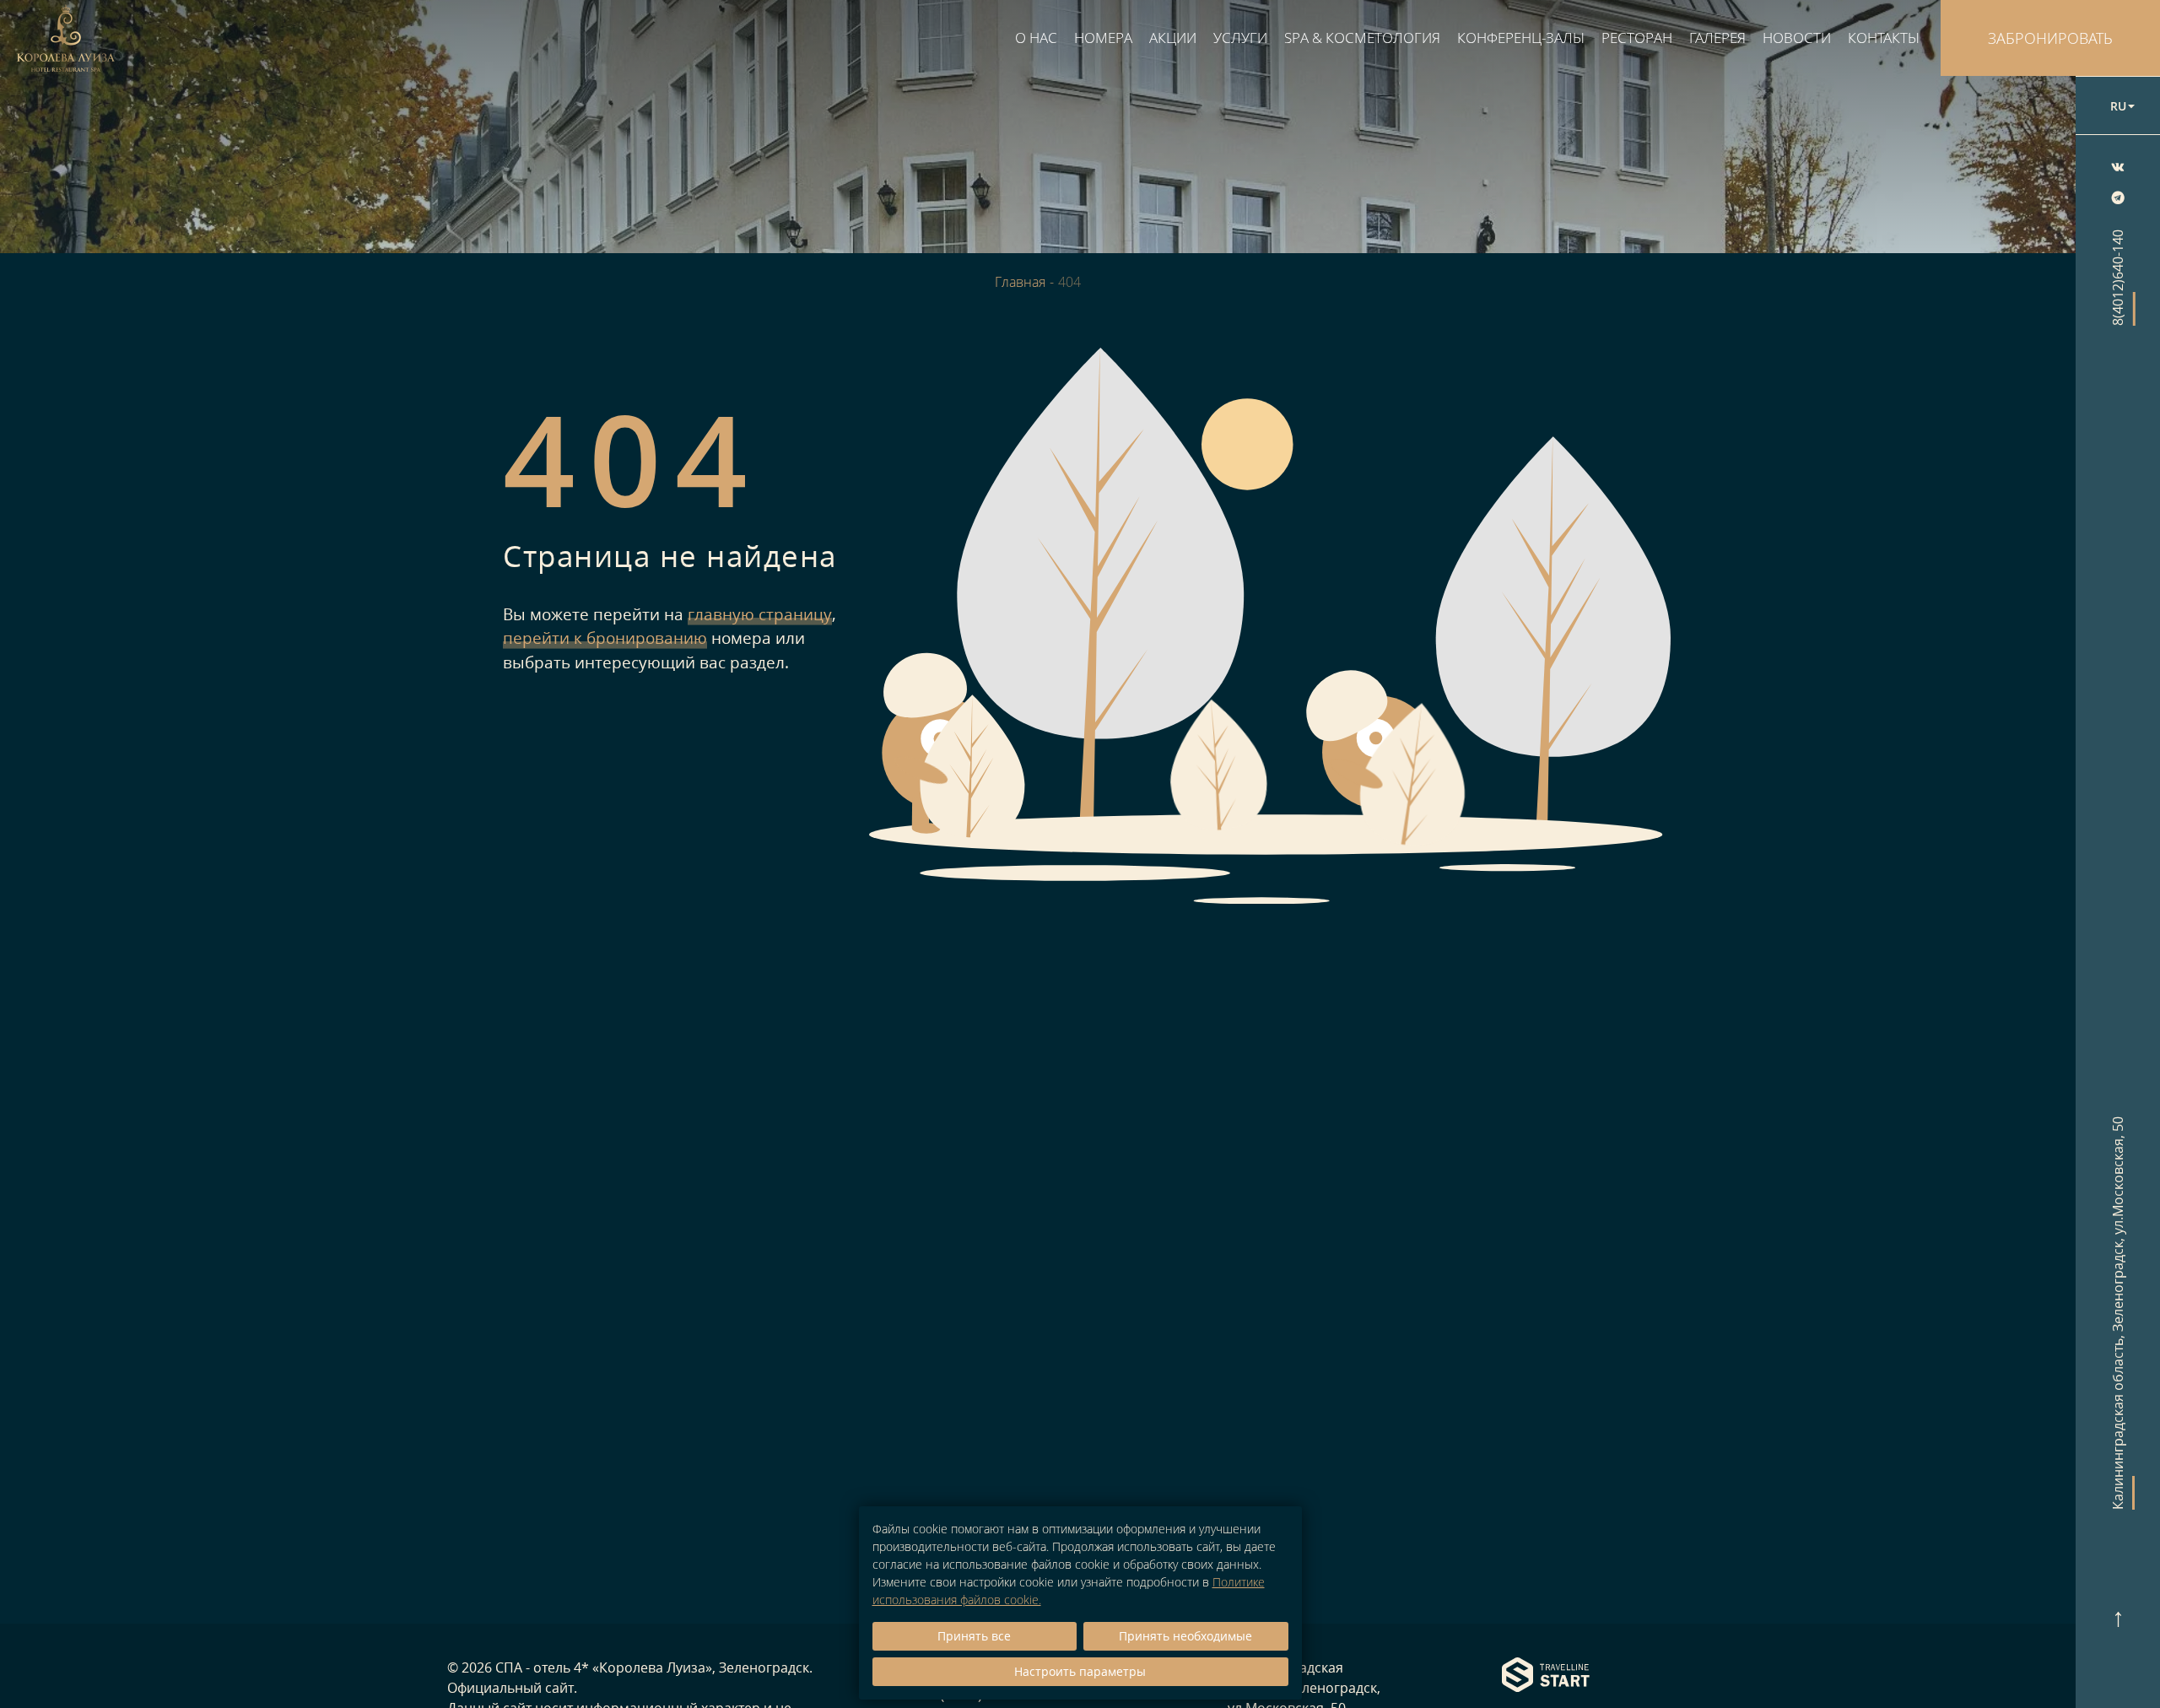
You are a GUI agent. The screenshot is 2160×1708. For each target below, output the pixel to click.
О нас (1036, 38)
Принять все (974, 1636)
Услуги (1240, 38)
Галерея (1717, 38)
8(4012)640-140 (2118, 278)
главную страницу (760, 614)
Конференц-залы (1521, 38)
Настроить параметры (1080, 1671)
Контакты (1884, 38)
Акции (1173, 38)
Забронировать (2050, 38)
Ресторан (1637, 38)
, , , (2118, 1313)
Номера (1103, 38)
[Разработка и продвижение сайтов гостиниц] (1546, 1676)
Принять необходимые (1185, 1636)
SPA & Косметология (1362, 38)
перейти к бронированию (605, 638)
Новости (1797, 38)
